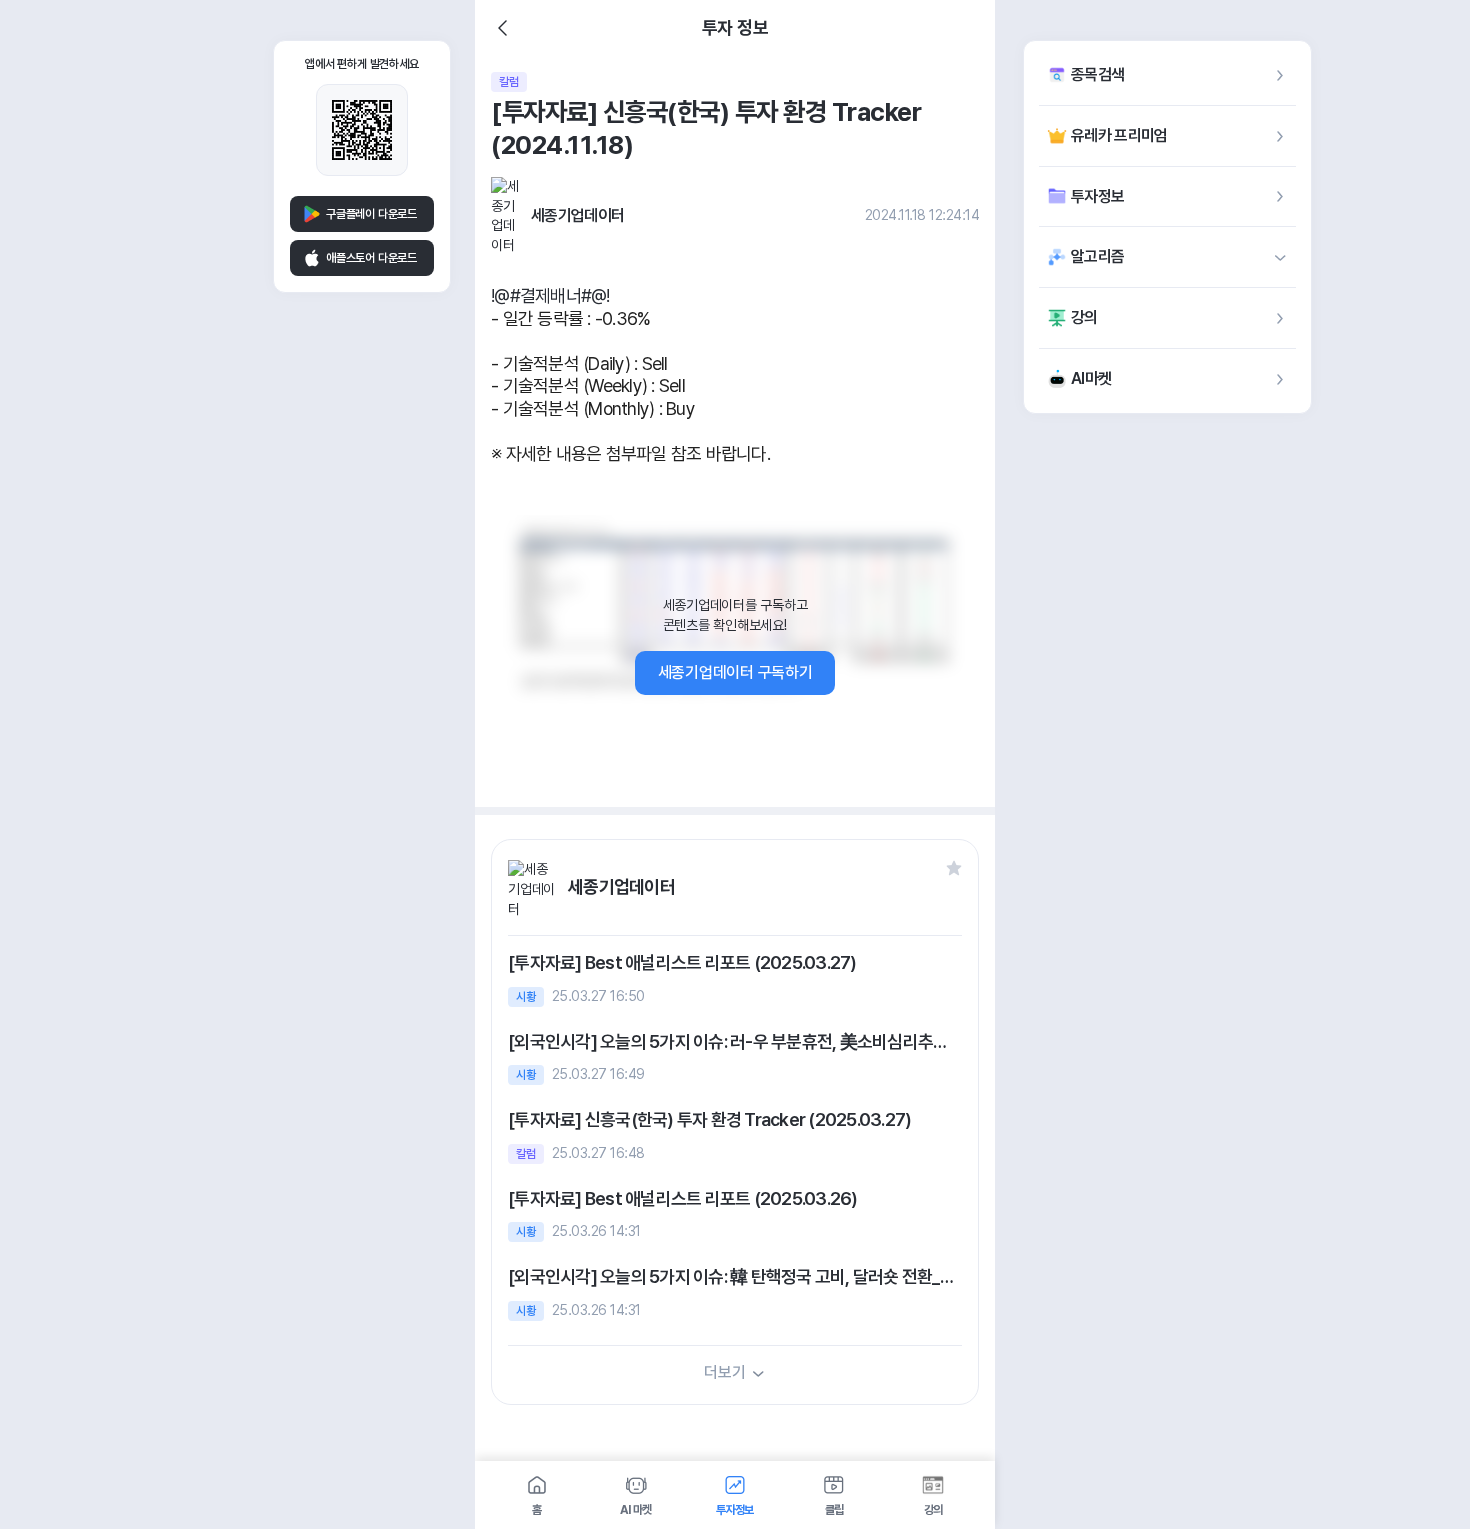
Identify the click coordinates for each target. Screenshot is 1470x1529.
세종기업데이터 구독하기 (735, 672)
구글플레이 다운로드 (371, 214)
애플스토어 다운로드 (371, 258)
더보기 (724, 1372)
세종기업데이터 (577, 215)
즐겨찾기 (954, 868)
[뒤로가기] (503, 28)
